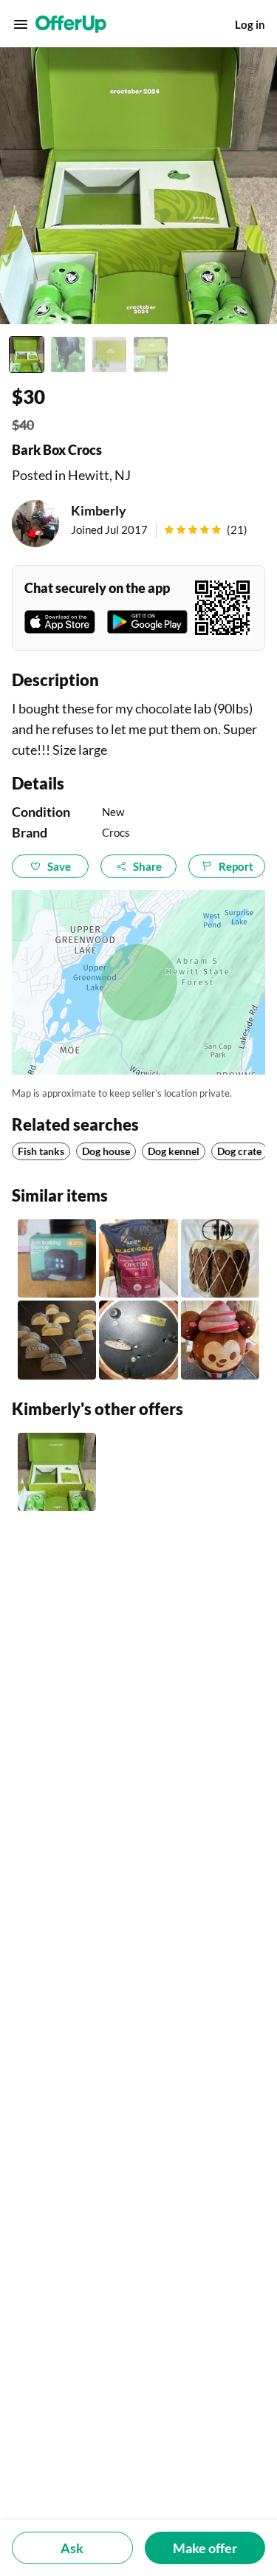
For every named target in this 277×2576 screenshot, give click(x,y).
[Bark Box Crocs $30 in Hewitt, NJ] (57, 1472)
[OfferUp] (71, 24)
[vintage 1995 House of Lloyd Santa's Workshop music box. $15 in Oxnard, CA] (138, 1340)
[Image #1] (27, 354)
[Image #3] (109, 354)
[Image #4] (151, 354)
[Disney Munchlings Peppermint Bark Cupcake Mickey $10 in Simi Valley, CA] (220, 1340)
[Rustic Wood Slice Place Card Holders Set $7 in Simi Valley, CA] (57, 1340)
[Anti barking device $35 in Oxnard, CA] (57, 1258)
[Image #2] (68, 354)
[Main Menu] (21, 24)
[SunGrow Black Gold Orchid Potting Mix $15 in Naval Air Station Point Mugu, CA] (138, 1258)
